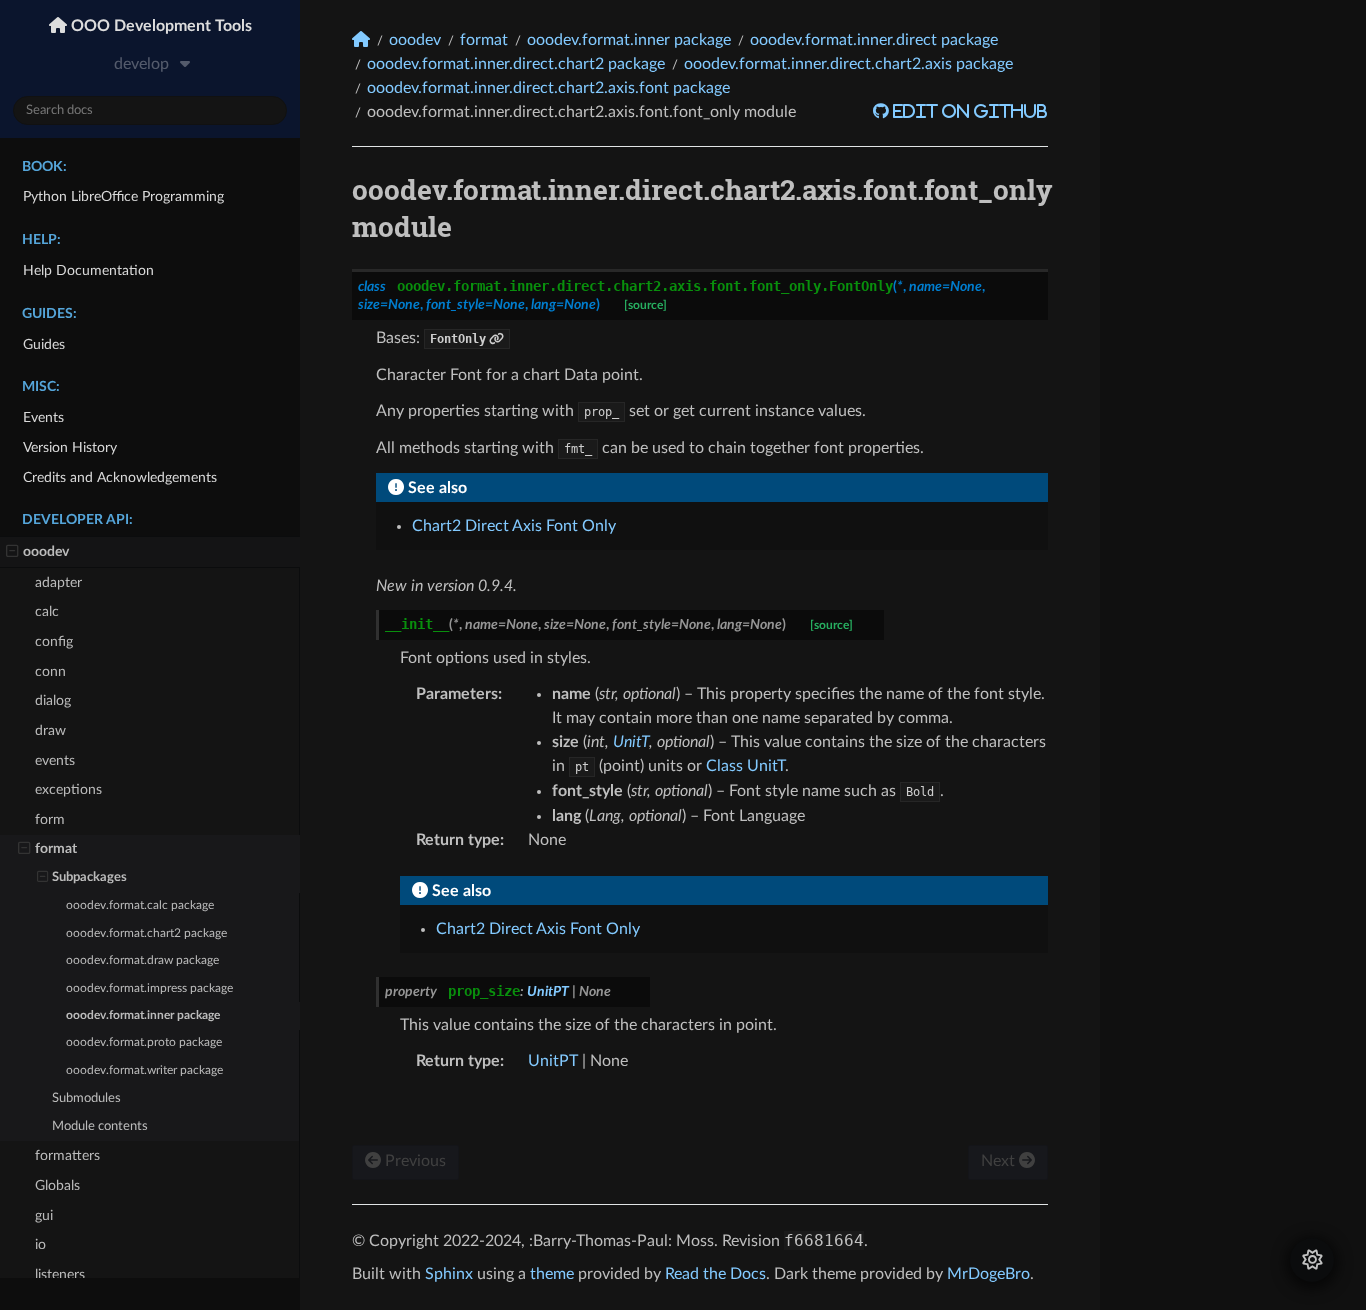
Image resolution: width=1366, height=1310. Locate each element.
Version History (70, 447)
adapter (58, 582)
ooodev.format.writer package (144, 1070)
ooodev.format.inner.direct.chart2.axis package (848, 64)
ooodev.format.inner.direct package (874, 40)
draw (50, 730)
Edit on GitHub (968, 111)
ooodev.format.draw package (142, 960)
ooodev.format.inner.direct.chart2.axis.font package (548, 88)
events (55, 760)
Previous (413, 1161)
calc (47, 611)
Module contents (100, 1126)
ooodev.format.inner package (143, 1015)
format (56, 848)
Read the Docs (715, 1274)
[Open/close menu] (12, 552)
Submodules (86, 1098)
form (50, 819)
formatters (67, 1155)
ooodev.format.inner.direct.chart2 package (516, 64)
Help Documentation (88, 270)
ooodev (46, 551)
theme (552, 1274)
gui (44, 1215)
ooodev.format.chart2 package (146, 933)
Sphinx (449, 1274)
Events (43, 417)
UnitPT (553, 1061)
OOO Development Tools (159, 26)
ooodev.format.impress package (149, 988)
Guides (44, 344)
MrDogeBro (988, 1274)
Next (1000, 1161)
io (40, 1244)
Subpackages (89, 877)
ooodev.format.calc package (140, 905)
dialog (53, 700)
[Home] (361, 39)
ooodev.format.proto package (144, 1042)
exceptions (68, 789)
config (54, 641)
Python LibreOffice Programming (123, 196)
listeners (60, 1274)
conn (50, 671)
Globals (57, 1185)
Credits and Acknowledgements (120, 477)
